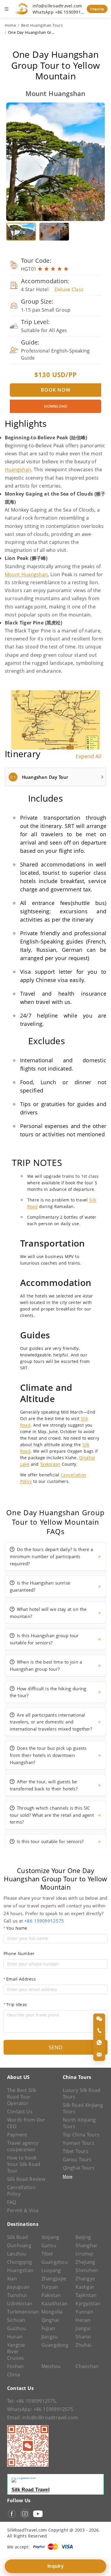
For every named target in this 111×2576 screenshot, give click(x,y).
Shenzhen (87, 2270)
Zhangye (85, 2279)
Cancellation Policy (21, 2191)
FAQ (12, 2202)
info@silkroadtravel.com (57, 6)
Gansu (49, 2245)
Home (10, 25)
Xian (12, 2279)
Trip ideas (17, 2004)
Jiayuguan (18, 2287)
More (68, 2176)
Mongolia (52, 2312)
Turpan (50, 2287)
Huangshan (18, 470)
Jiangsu (50, 2337)
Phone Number (19, 1953)
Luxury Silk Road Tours (82, 2093)
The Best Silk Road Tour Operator (22, 2097)
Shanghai (86, 2245)
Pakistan (51, 2295)
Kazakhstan (54, 2303)
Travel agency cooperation (23, 2146)
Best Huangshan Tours (42, 25)
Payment (17, 2135)
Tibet (47, 2254)
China (14, 2375)
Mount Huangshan (26, 574)
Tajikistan (86, 2295)
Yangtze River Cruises (16, 2351)
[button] (55, 777)
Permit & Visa (23, 2210)
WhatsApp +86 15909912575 (58, 12)
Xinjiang (50, 2237)
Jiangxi (83, 2328)
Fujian (48, 2328)
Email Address (21, 1979)
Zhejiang (85, 2262)
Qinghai (50, 2320)
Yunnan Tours (79, 2143)
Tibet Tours (76, 2151)
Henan (83, 2320)
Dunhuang (19, 2245)
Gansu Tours (77, 2160)
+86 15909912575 (44, 1921)
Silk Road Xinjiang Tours (83, 2108)
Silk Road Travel (30, 2490)
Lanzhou (17, 2254)
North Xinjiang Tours (79, 2123)
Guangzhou (55, 2262)
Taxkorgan (50, 1464)
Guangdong (55, 2345)
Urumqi (84, 2254)
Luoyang (51, 2270)
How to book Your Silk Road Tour (24, 2164)
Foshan (15, 2366)
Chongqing (20, 2262)
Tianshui (17, 2295)
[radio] (40, 269)
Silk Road (18, 2237)
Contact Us (20, 2112)
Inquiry (97, 9)
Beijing (83, 2237)
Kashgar (85, 2287)
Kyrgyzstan (88, 2303)
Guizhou (17, 2328)
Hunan (15, 2337)
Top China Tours (81, 2135)
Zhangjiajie (54, 2279)
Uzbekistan (20, 2303)
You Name (17, 1928)
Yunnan (84, 2312)
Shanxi (83, 2337)
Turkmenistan (21, 2312)
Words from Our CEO (26, 2123)
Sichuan (16, 2320)
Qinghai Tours (79, 2168)
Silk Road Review (26, 2179)
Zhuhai (83, 2345)
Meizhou (51, 2366)
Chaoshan (87, 2366)
